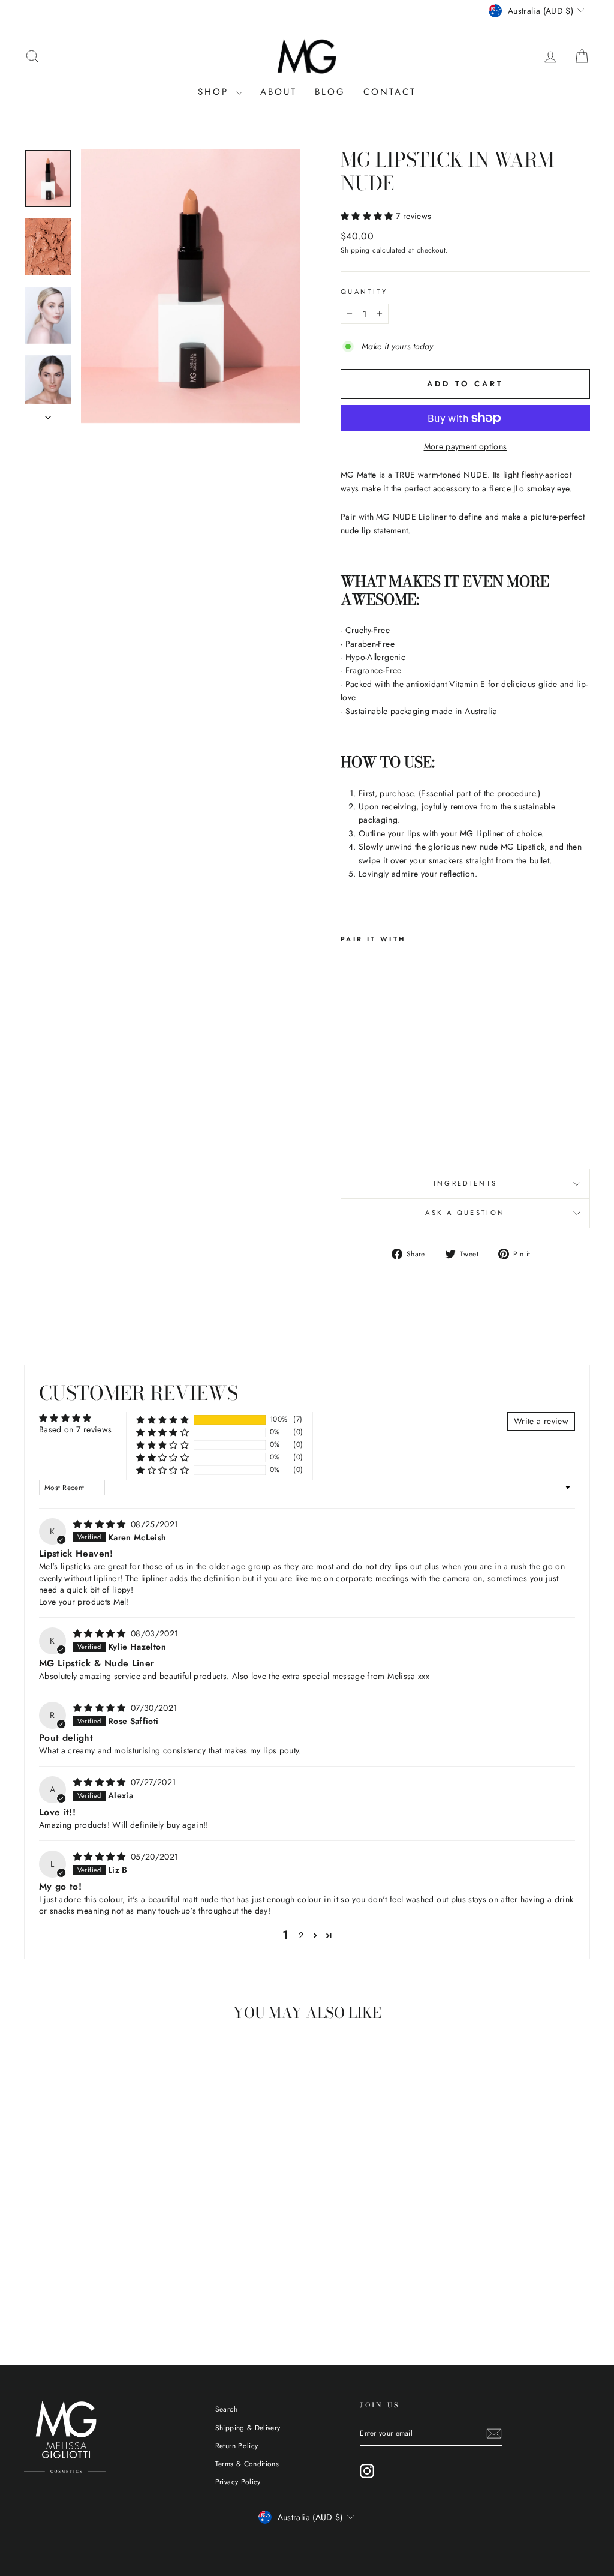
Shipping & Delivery (248, 2427)
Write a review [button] (541, 1421)
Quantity (364, 292)
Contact (390, 92)
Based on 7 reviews (75, 1429)
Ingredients (466, 1183)
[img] (101, 1524)
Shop (216, 92)
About (279, 92)
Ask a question (465, 1213)
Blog (330, 92)
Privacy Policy (238, 2481)
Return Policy (237, 2445)
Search (226, 2409)
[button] (368, 216)
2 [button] (301, 1935)
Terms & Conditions (247, 2463)
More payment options (466, 446)
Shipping (355, 250)
